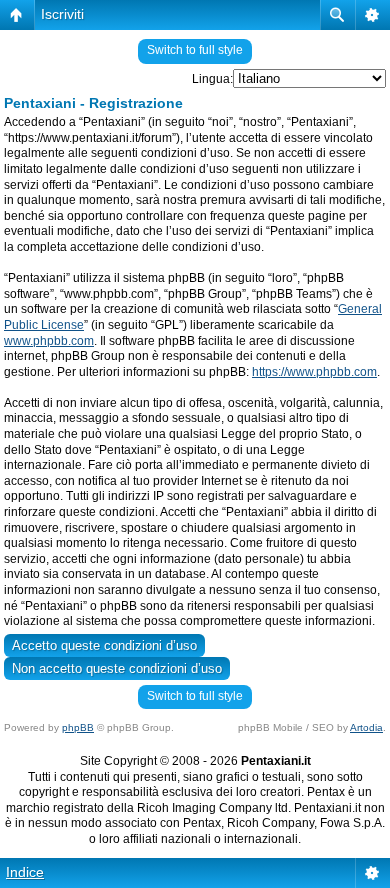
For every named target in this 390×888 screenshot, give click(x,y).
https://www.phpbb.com (314, 372)
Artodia (366, 727)
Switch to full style (195, 50)
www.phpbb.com (49, 341)
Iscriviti (62, 14)
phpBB (78, 727)
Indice (25, 872)
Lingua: (212, 79)
